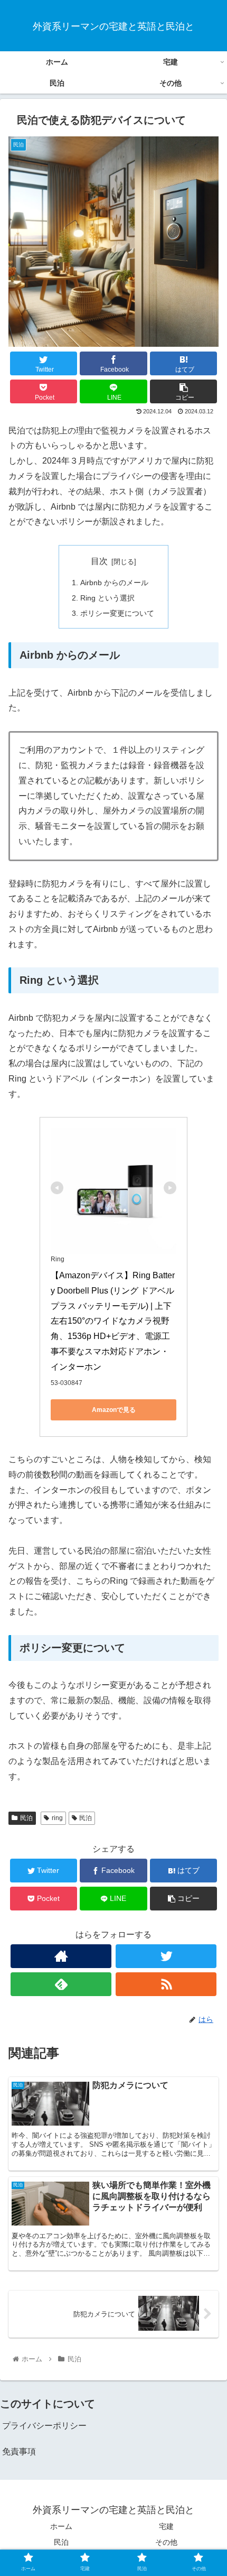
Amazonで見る (114, 1410)
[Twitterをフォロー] (166, 1956)
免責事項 (19, 2452)
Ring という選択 (107, 598)
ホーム (61, 2526)
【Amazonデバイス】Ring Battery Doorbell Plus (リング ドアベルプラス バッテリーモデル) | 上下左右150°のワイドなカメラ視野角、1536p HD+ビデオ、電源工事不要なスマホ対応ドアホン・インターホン (113, 1321)
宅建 (166, 2526)
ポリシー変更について (117, 613)
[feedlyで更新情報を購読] (61, 1984)
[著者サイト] (61, 1956)
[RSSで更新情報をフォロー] (166, 1984)
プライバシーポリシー (44, 2426)
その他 (166, 2542)
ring (57, 1818)
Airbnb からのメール (114, 583)
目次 (99, 561)
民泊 (26, 1818)
